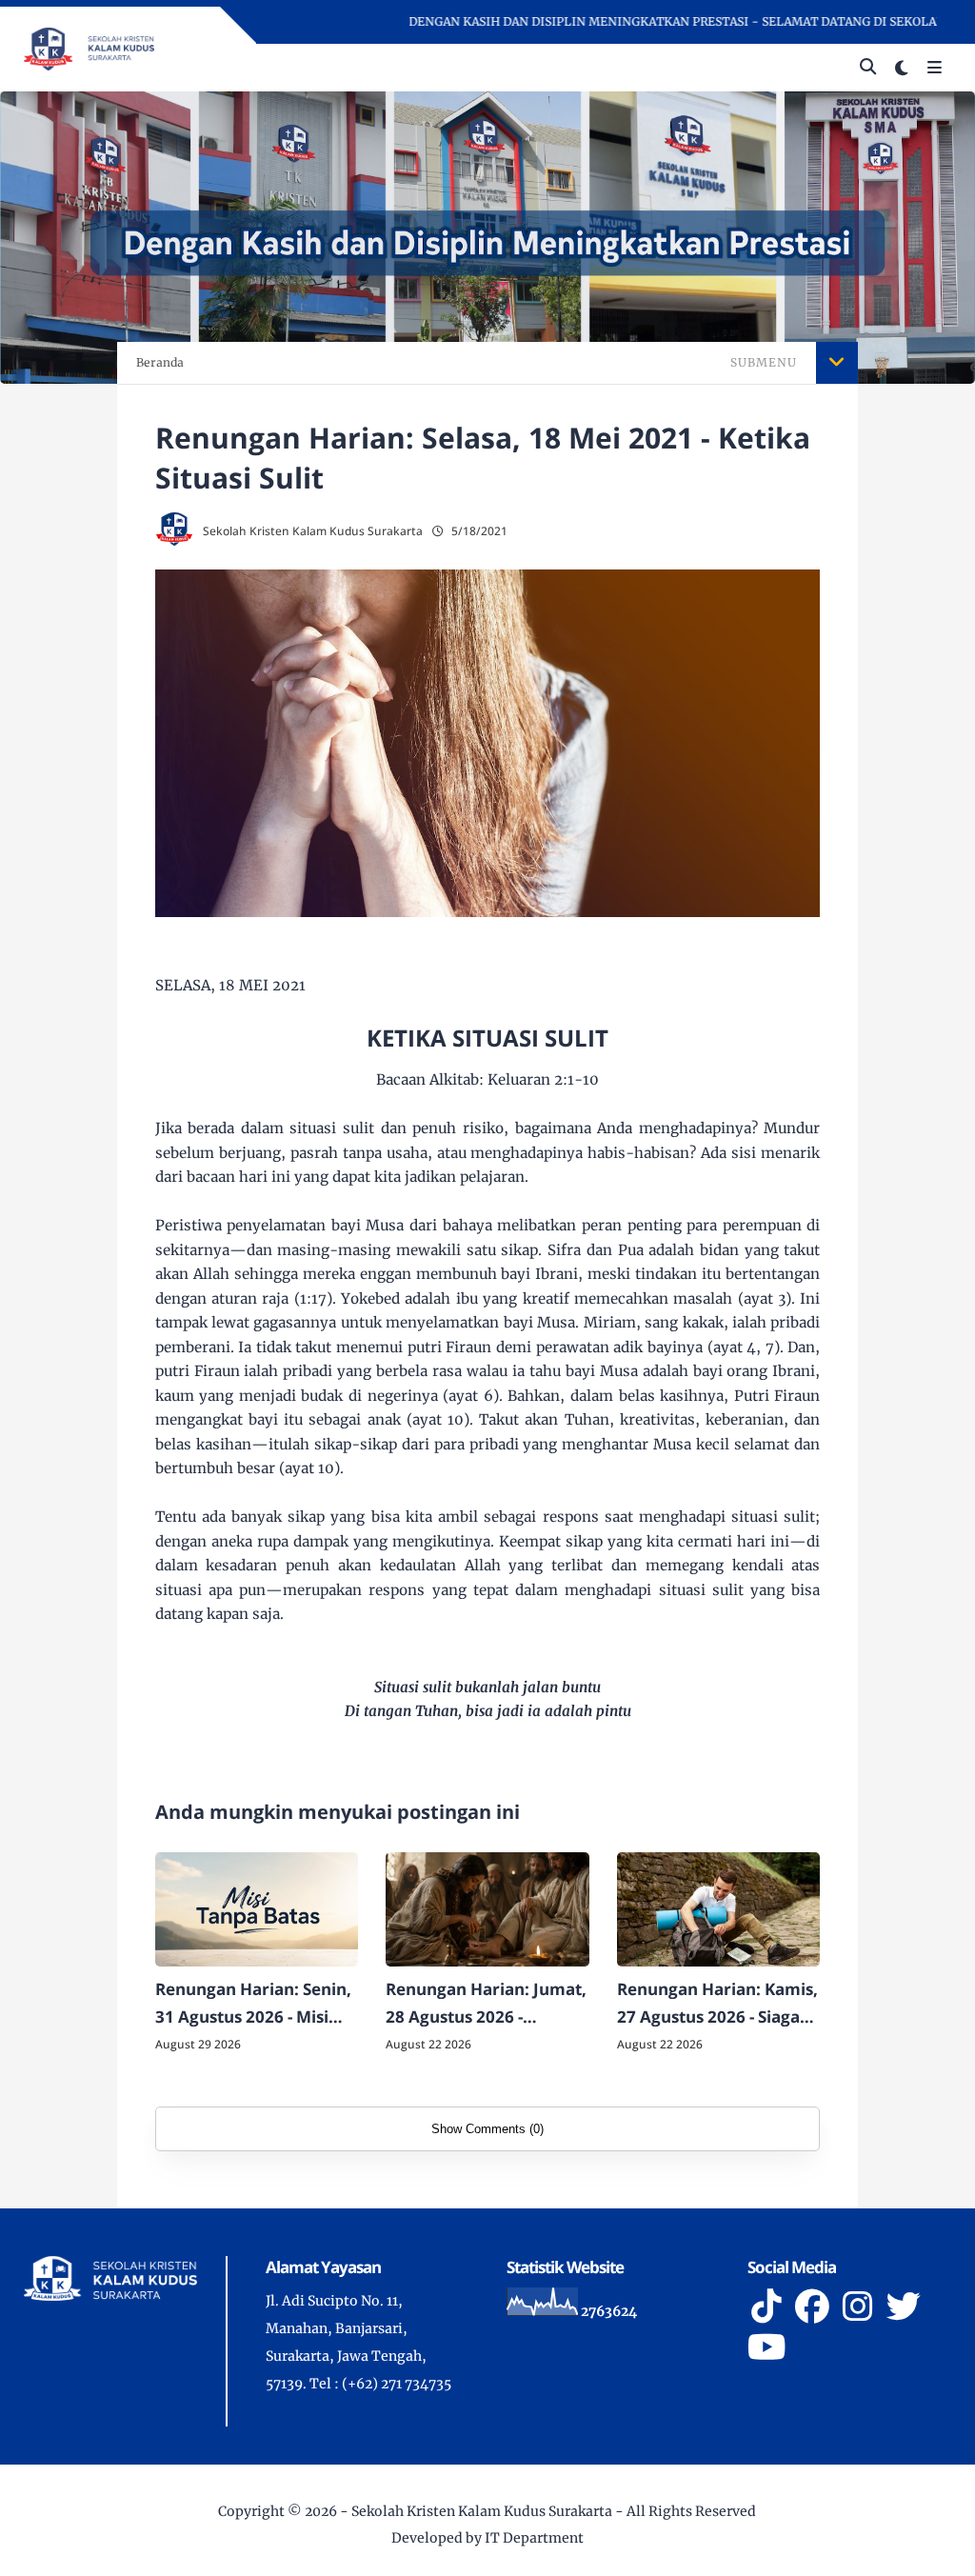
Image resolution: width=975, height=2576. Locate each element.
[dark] (902, 68)
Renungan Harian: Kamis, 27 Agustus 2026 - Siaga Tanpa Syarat (717, 2005)
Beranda (160, 362)
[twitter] (904, 2306)
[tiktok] (766, 2306)
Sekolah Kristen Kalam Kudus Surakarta (482, 2511)
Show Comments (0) (487, 2129)
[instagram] (858, 2306)
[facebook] (812, 2306)
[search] (868, 68)
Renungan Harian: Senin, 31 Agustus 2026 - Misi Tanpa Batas (253, 2005)
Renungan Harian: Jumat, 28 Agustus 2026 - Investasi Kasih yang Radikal (486, 2005)
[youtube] (766, 2347)
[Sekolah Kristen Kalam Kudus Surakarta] (89, 48)
